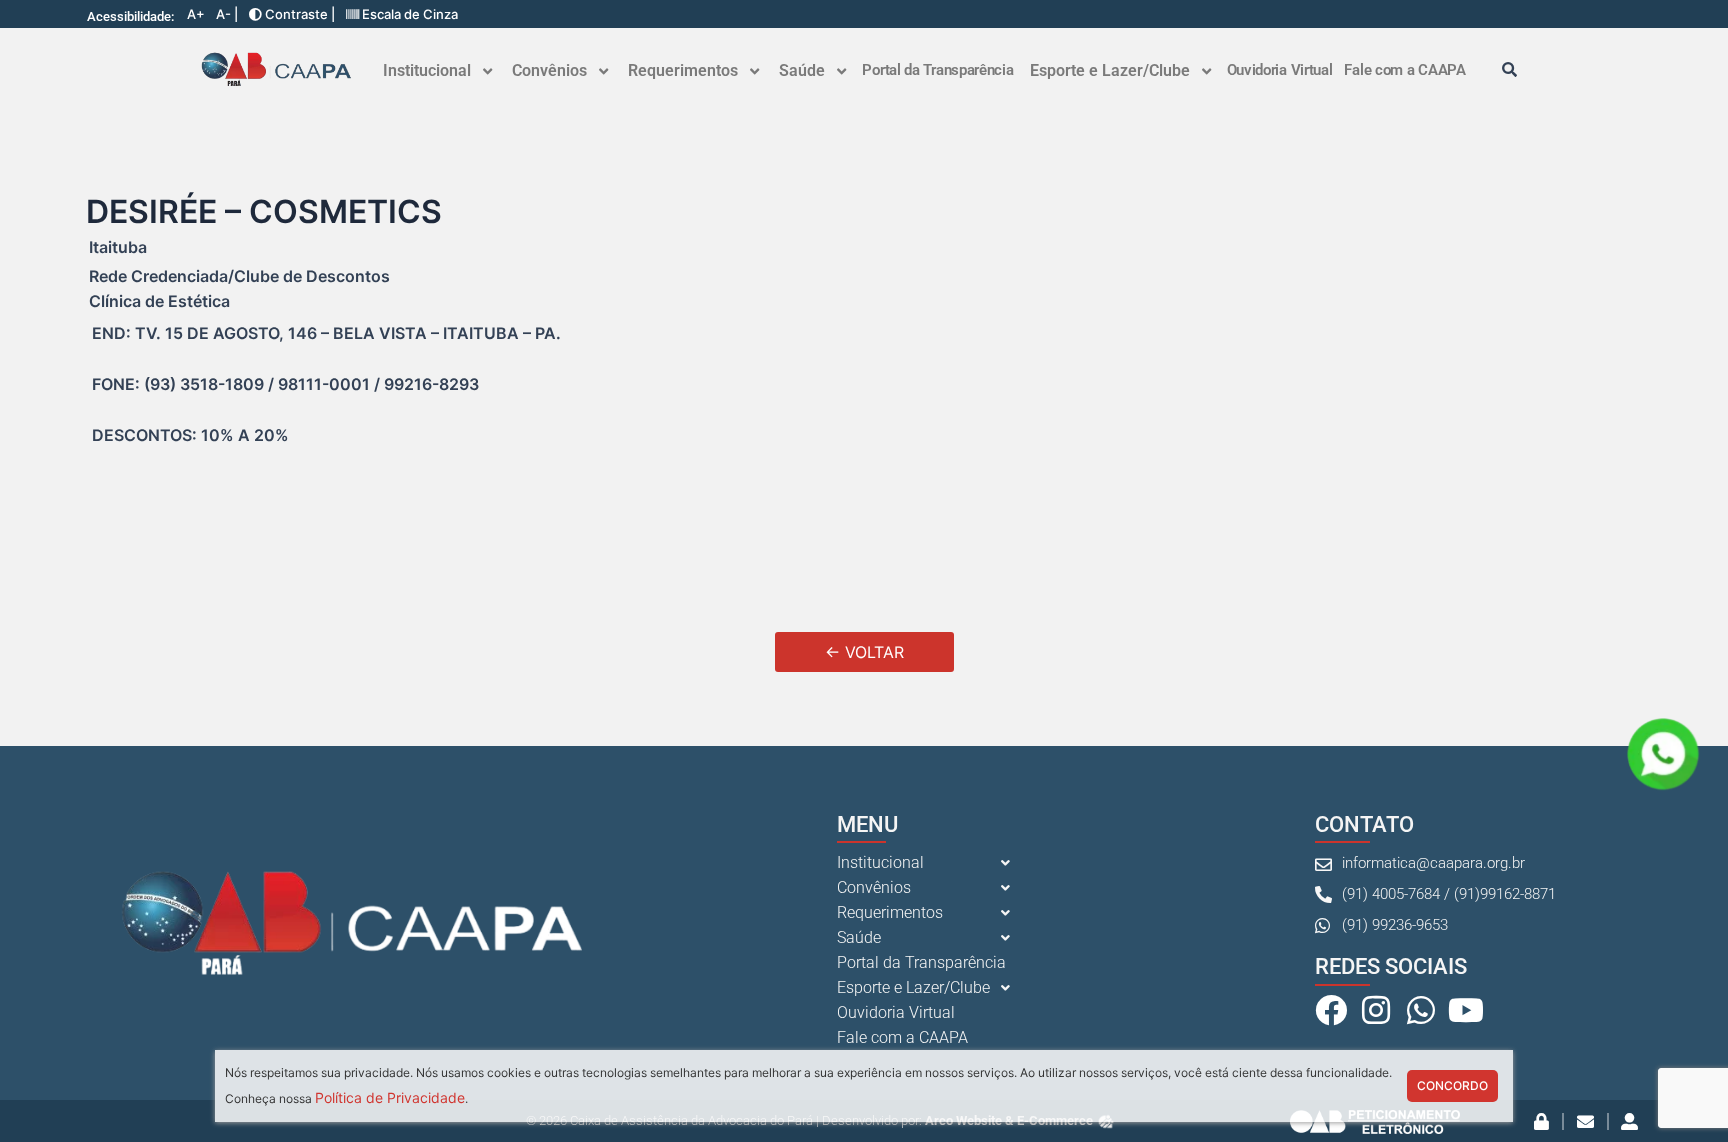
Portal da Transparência (937, 70)
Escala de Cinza (408, 14)
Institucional (427, 70)
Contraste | (298, 14)
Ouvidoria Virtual (1280, 70)
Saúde (802, 70)
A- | (227, 14)
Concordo (1452, 1085)
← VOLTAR (864, 652)
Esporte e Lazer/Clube (1110, 70)
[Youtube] (1466, 1010)
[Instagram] (1376, 1010)
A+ (196, 14)
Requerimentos (683, 70)
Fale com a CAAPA (1404, 70)
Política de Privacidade (390, 1097)
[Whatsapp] (1421, 1010)
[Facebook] (1331, 1010)
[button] (437, 71)
